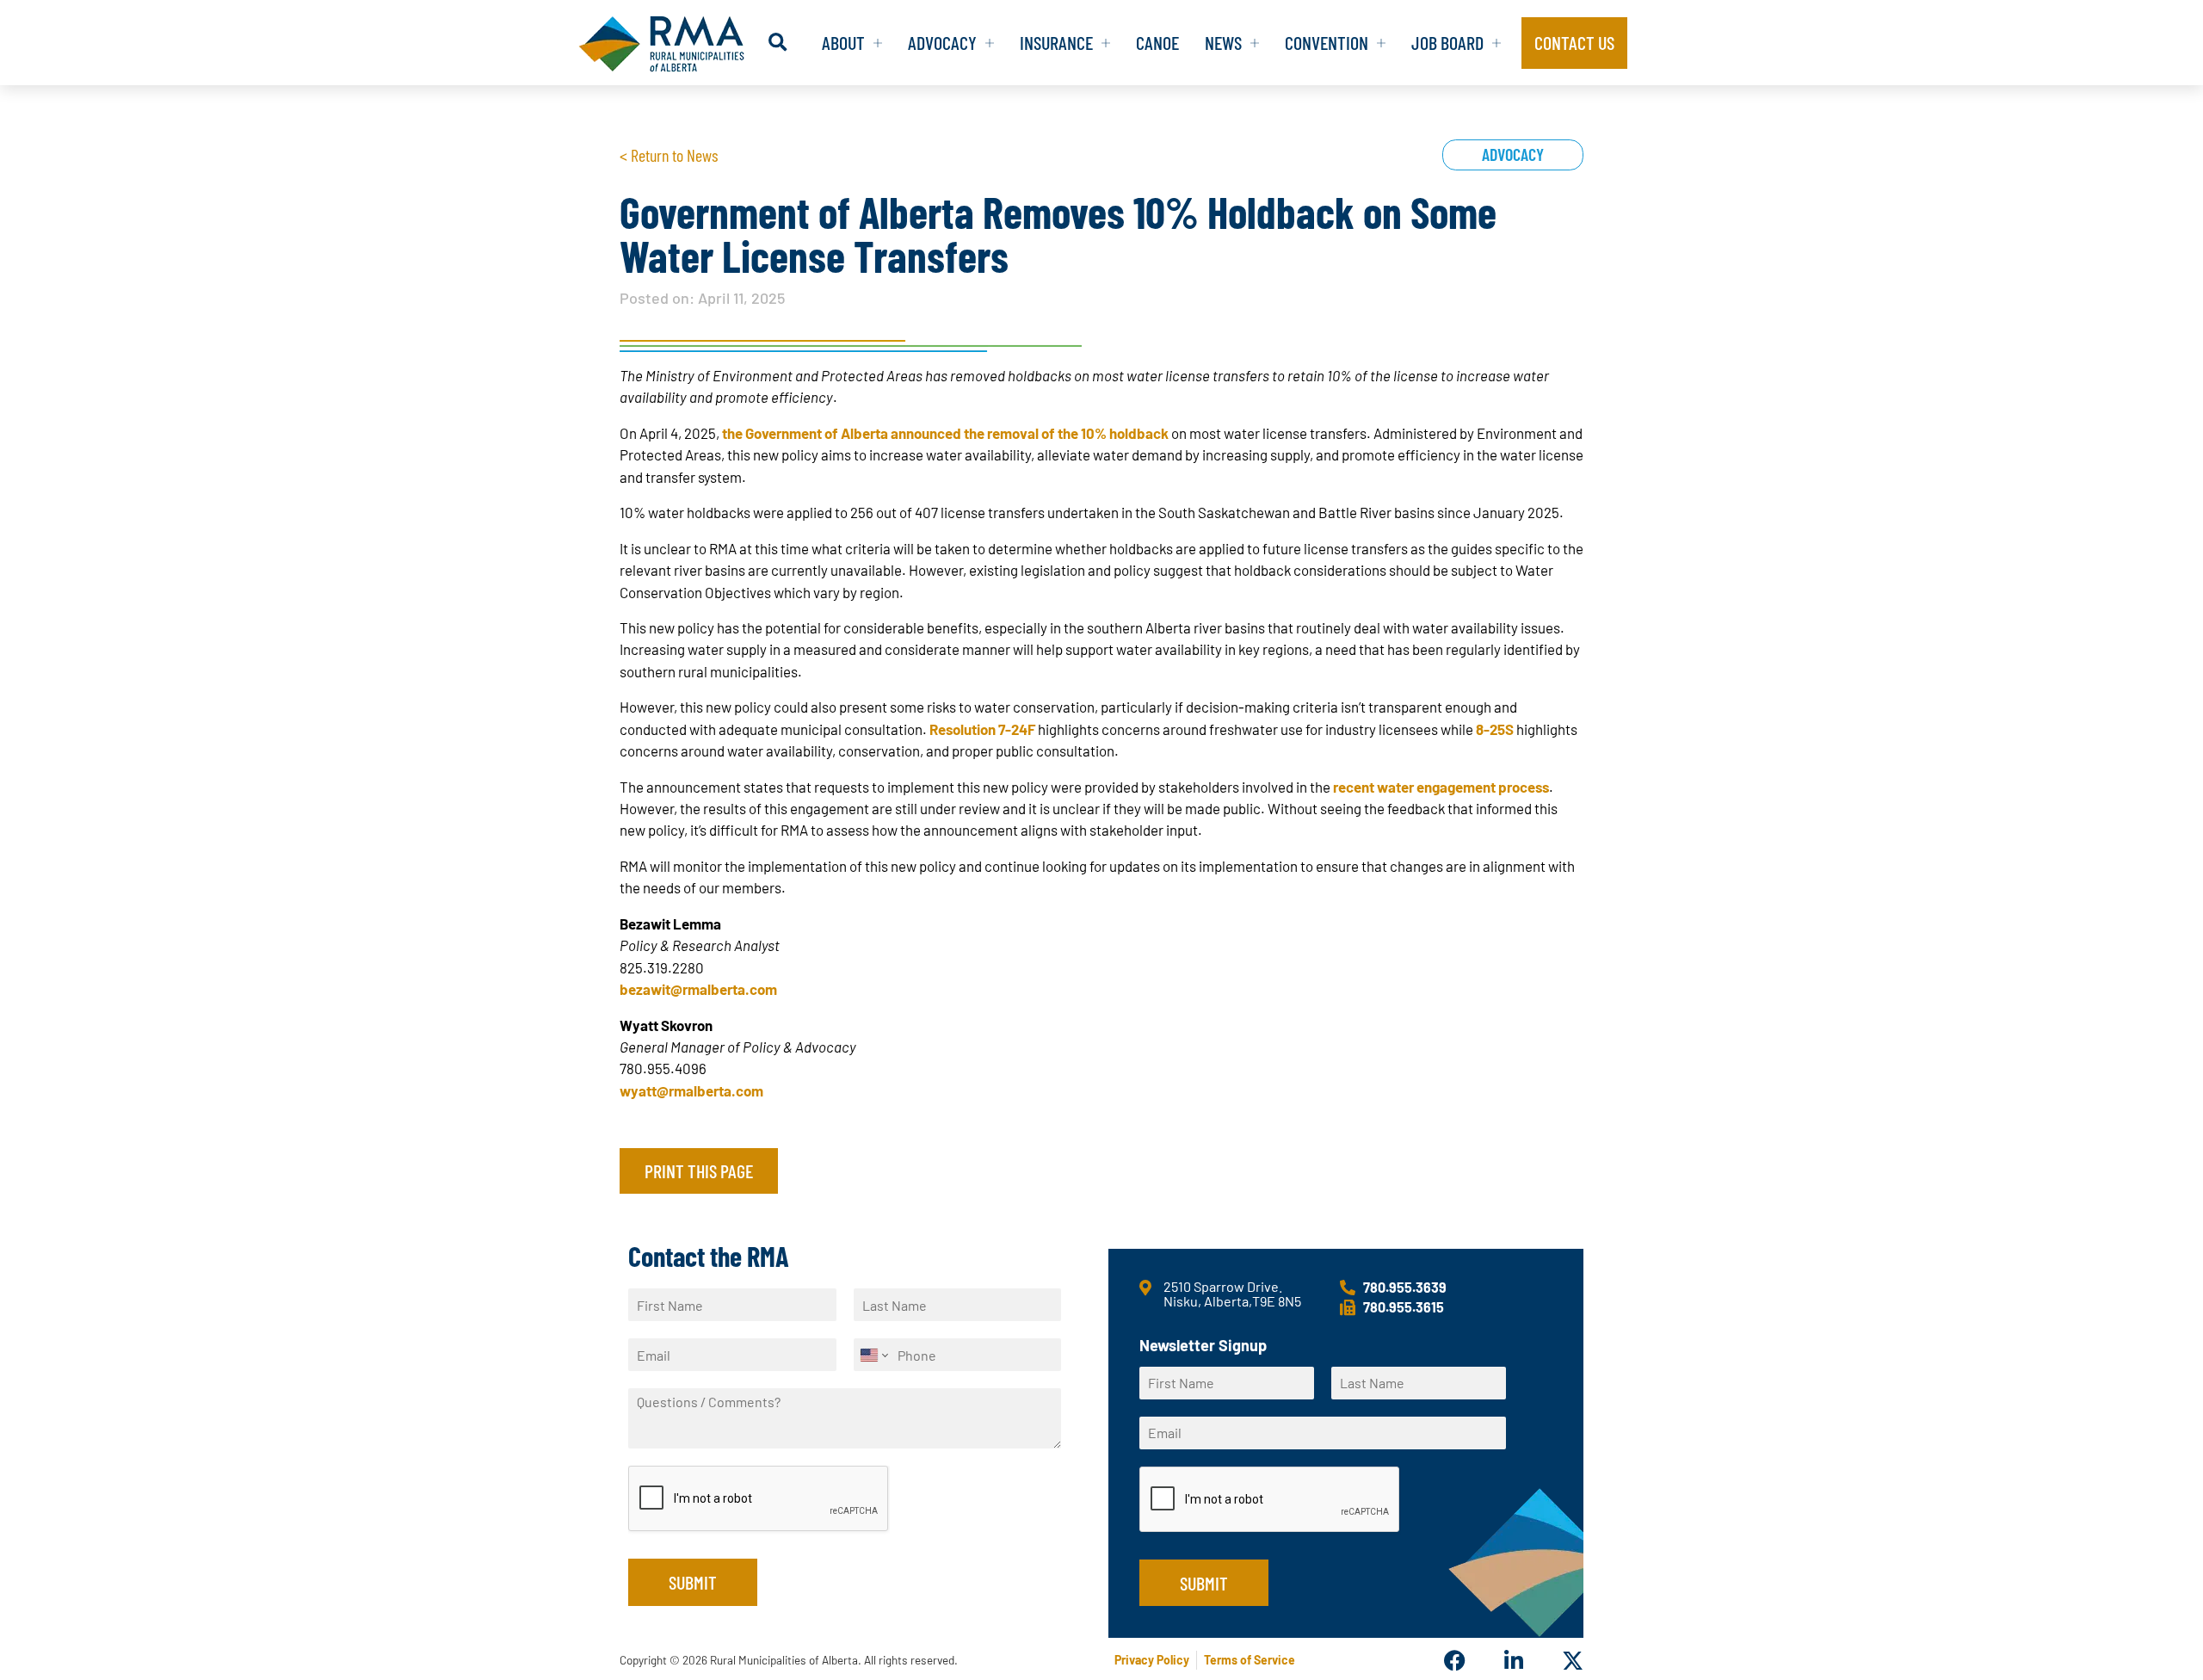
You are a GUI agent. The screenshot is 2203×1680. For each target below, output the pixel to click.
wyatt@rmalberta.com (691, 1090)
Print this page (699, 1170)
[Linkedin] (1513, 1661)
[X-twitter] (1573, 1661)
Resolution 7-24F (982, 729)
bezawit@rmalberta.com (698, 989)
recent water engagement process (1441, 787)
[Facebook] (1455, 1661)
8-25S (1495, 729)
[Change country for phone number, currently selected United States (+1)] (873, 1355)
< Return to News (669, 155)
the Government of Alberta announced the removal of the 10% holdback (945, 433)
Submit (693, 1582)
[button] (778, 43)
